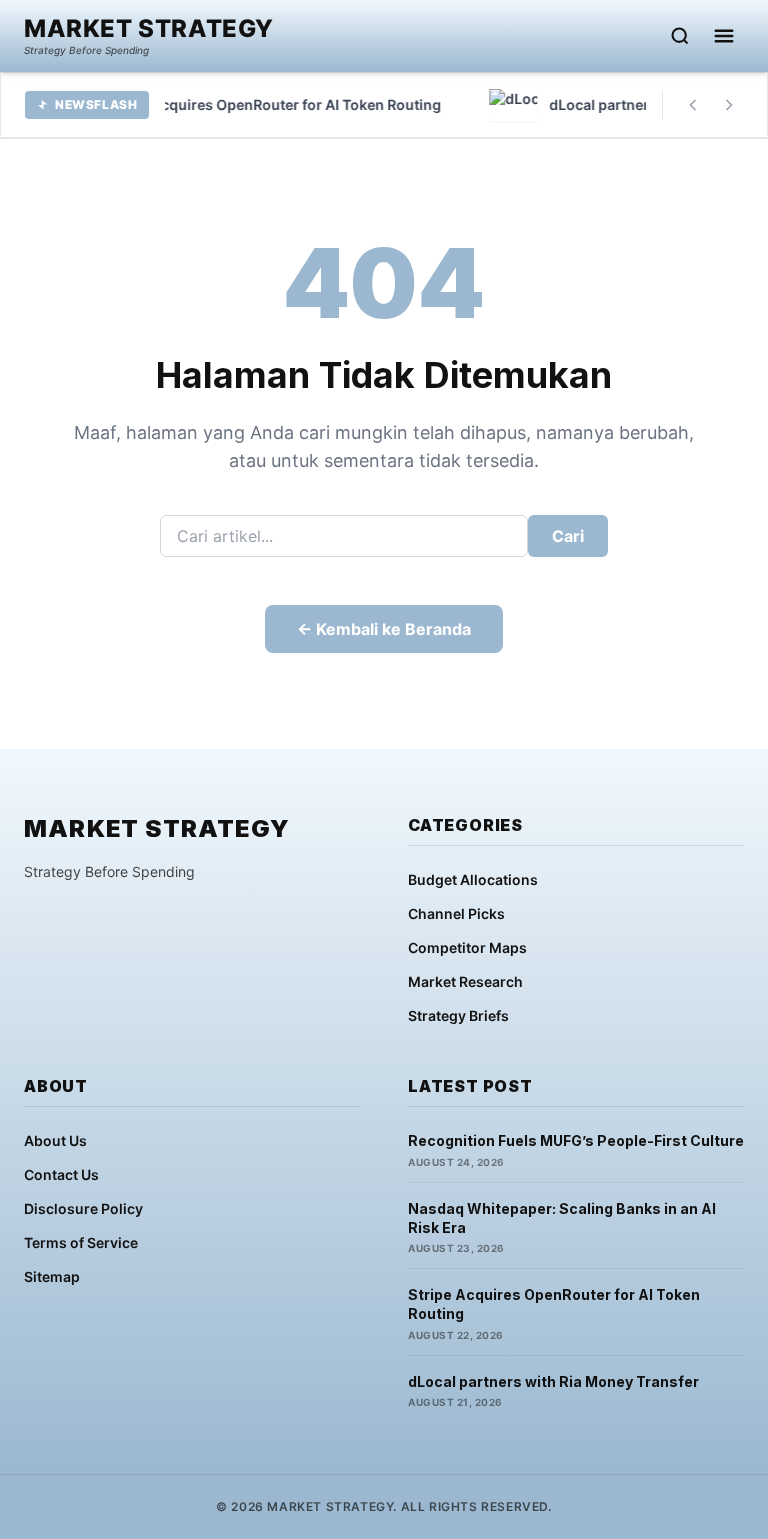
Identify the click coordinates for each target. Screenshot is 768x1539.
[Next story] (729, 105)
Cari (568, 536)
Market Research (465, 981)
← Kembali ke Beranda (384, 629)
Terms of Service (81, 1242)
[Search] (680, 36)
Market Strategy (149, 29)
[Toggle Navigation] (724, 36)
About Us (55, 1140)
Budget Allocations (473, 879)
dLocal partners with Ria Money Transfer (553, 1381)
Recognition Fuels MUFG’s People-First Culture (576, 1140)
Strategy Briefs (458, 1015)
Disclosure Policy (83, 1208)
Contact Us (61, 1174)
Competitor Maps (467, 947)
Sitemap (52, 1276)
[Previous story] (693, 105)
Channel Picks (456, 913)
